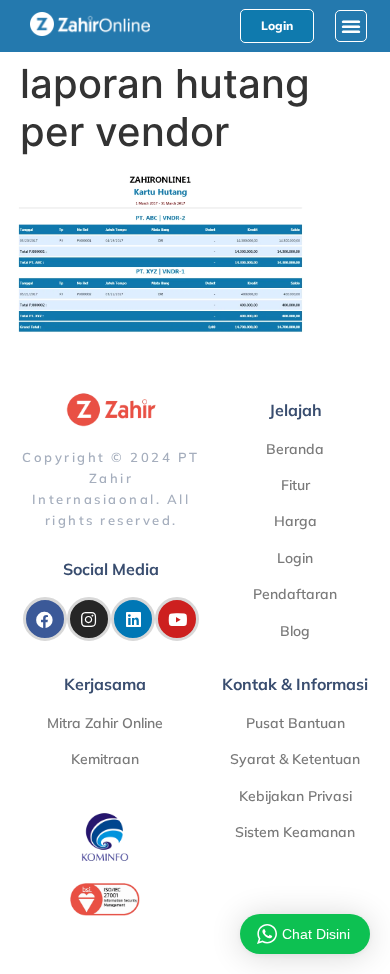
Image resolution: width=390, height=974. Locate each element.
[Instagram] (89, 619)
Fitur (295, 485)
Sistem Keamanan (295, 832)
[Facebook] (45, 619)
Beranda (295, 449)
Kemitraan (105, 759)
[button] (351, 26)
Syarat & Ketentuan (295, 759)
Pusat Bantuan (295, 723)
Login (295, 558)
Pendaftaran (295, 594)
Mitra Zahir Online (105, 723)
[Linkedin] (133, 619)
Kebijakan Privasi (295, 796)
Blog (295, 631)
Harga (295, 521)
